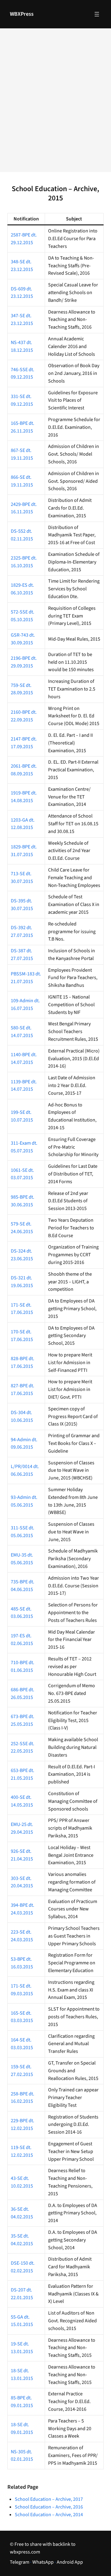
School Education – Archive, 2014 (49, 2515)
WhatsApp (43, 2562)
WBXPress (22, 14)
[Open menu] (97, 14)
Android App (70, 2562)
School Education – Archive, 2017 (49, 2499)
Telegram (20, 2562)
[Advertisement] (55, 104)
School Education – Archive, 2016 (49, 2507)
